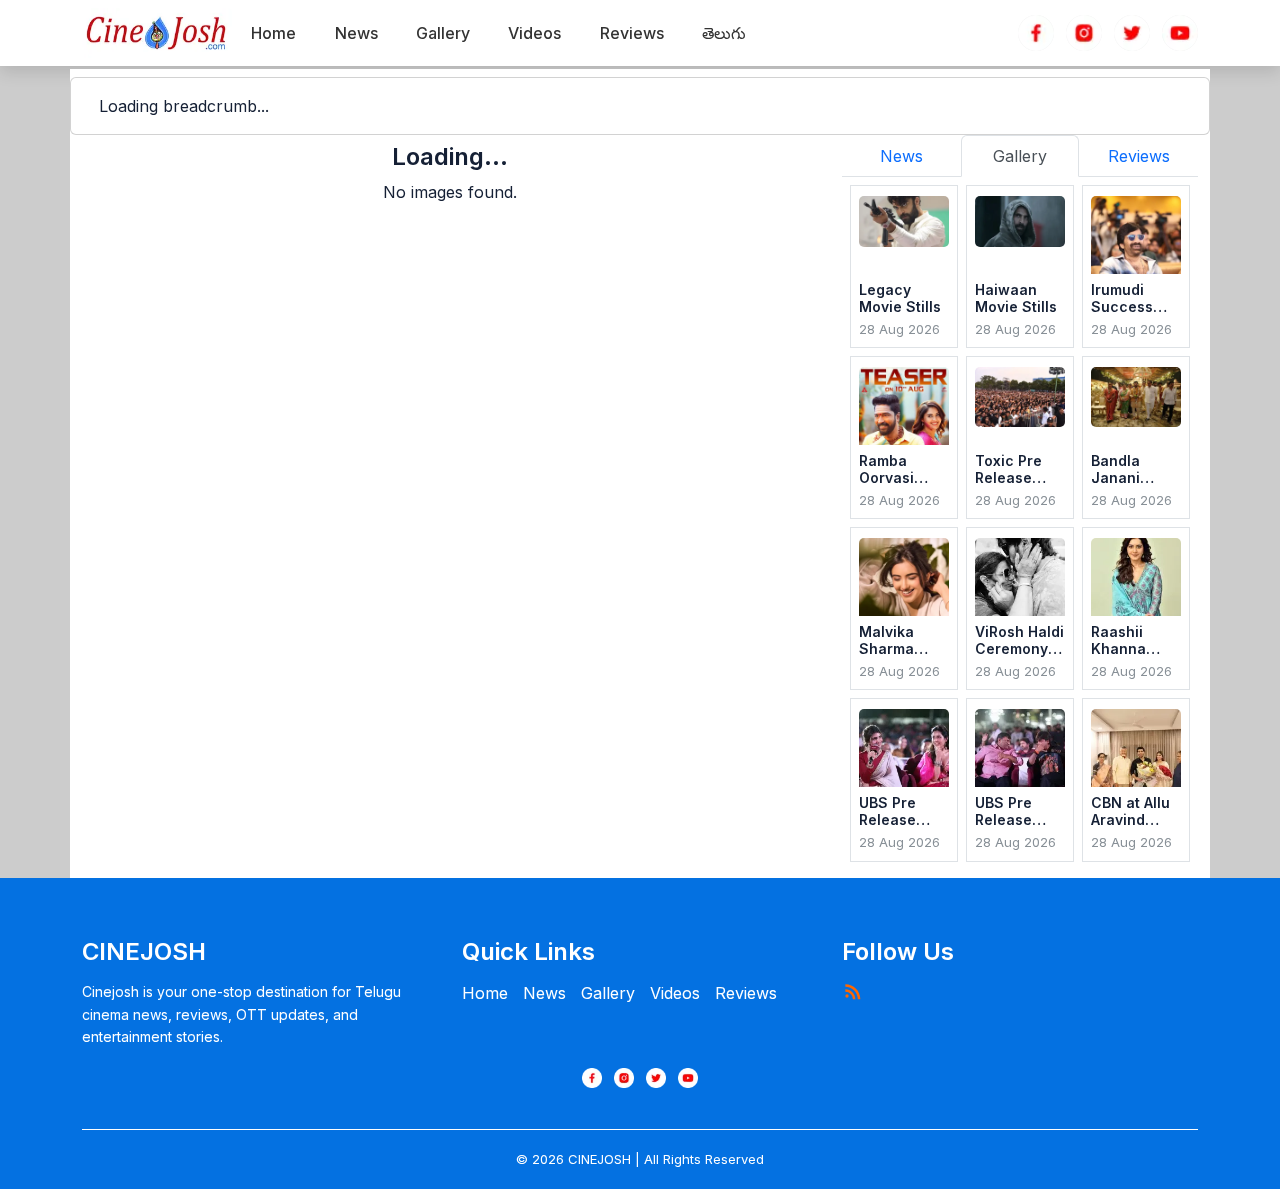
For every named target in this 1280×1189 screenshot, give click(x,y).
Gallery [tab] (1020, 156)
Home (485, 993)
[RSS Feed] (852, 991)
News (544, 993)
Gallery (608, 993)
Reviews (746, 993)
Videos (675, 993)
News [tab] (901, 156)
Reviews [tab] (1139, 156)
